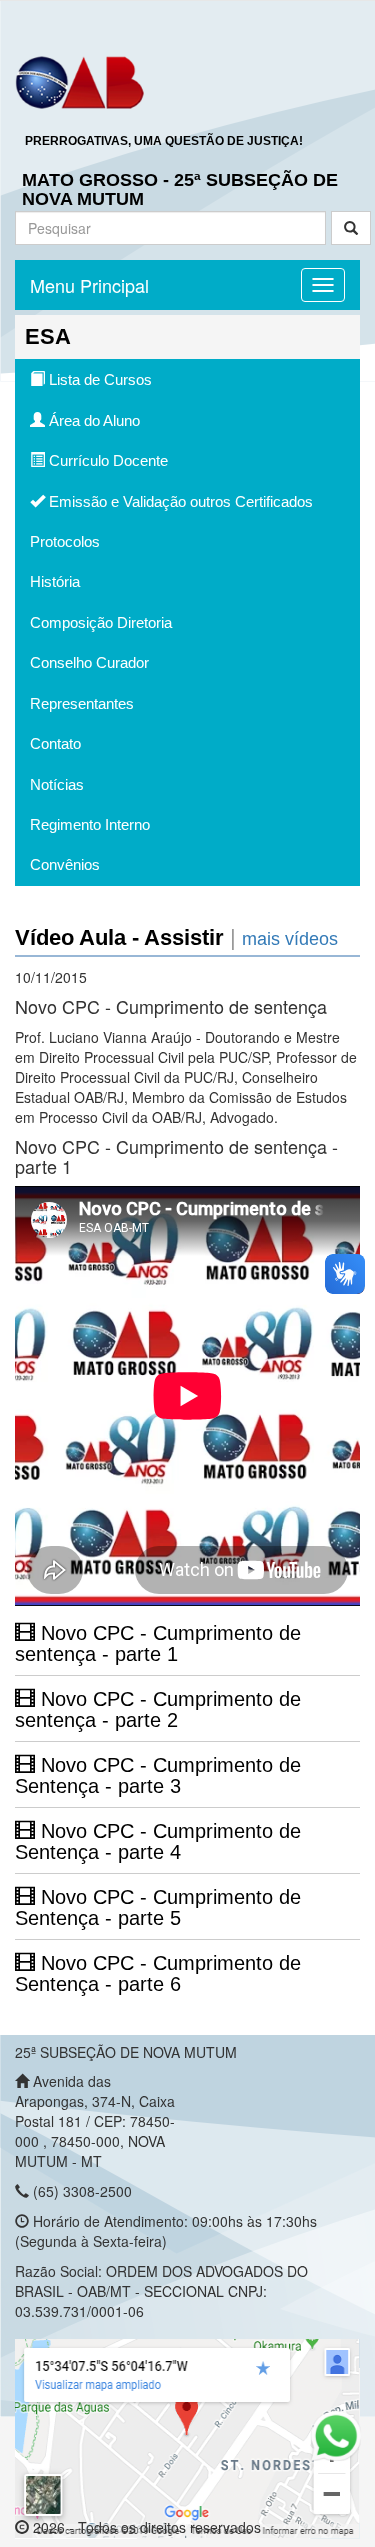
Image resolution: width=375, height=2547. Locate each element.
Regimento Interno (90, 824)
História (55, 581)
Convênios (65, 864)
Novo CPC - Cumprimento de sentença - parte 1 (158, 1643)
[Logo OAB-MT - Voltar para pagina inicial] (80, 81)
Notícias (57, 784)
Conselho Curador (89, 662)
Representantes (82, 703)
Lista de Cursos (98, 379)
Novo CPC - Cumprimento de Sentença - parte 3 (158, 1775)
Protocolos (65, 541)
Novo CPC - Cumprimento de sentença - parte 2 (158, 1709)
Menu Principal (89, 285)
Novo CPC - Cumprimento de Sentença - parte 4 (158, 1841)
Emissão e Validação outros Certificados (179, 501)
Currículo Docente (106, 460)
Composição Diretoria (101, 622)
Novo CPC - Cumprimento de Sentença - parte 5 (158, 1907)
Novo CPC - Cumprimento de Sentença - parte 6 (158, 1973)
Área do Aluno (92, 420)
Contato (55, 743)
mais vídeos (290, 939)
